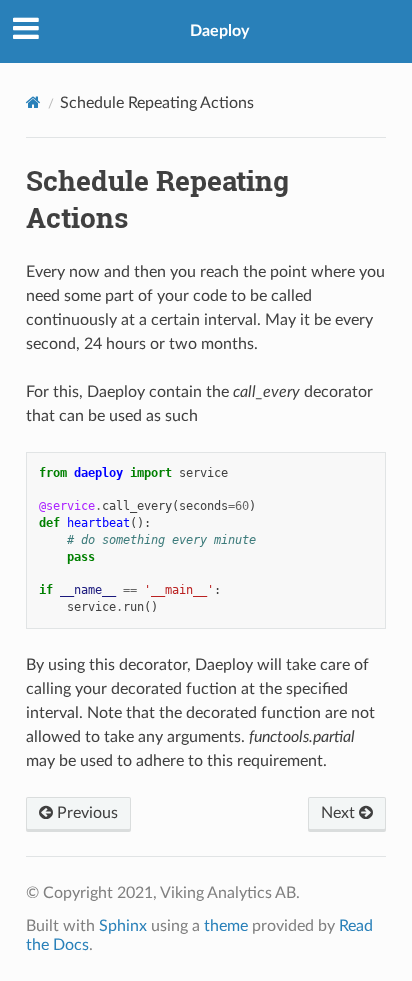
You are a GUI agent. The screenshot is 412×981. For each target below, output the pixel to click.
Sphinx (123, 926)
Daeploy (219, 31)
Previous (85, 813)
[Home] (33, 102)
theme (226, 926)
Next (340, 813)
